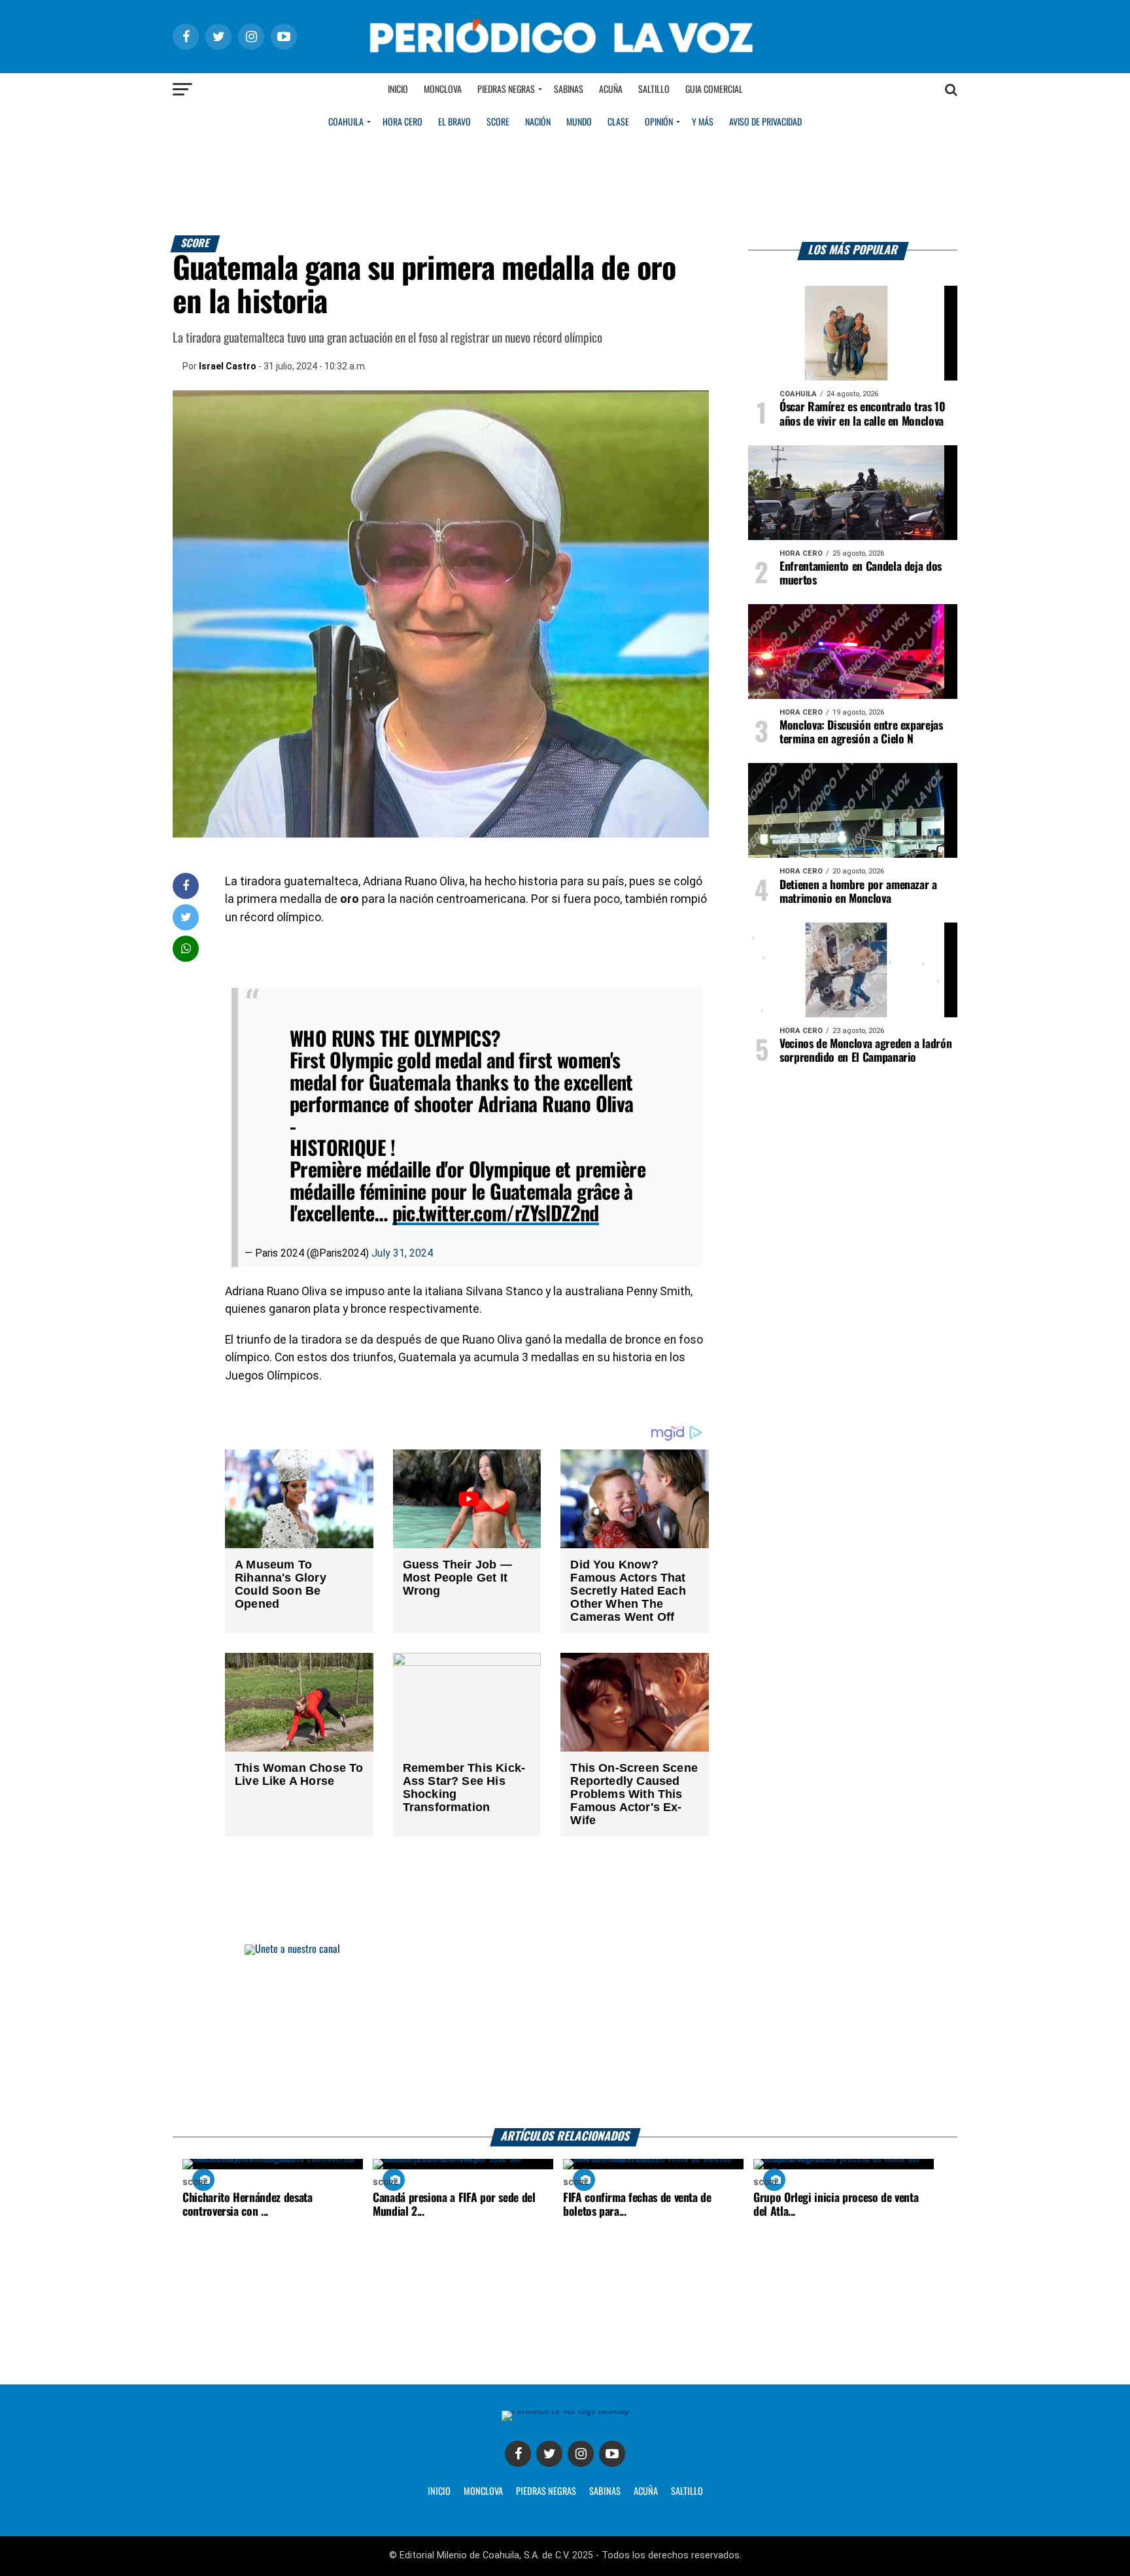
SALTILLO (687, 2492)
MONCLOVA (483, 2492)
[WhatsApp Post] (186, 948)
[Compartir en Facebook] (186, 886)
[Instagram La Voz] (581, 2454)
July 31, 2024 (402, 1253)
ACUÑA (646, 2492)
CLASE (618, 122)
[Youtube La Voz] (612, 2454)
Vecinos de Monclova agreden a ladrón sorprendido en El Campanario (865, 1051)
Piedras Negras (506, 90)
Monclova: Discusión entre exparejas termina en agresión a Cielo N (861, 733)
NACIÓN (538, 122)
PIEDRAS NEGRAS (546, 2492)
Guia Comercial (714, 90)
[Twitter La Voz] (549, 2454)
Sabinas (569, 90)
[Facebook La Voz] (518, 2454)
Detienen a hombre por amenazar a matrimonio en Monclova (858, 892)
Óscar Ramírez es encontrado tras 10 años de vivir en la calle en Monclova (863, 414)
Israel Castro (228, 366)
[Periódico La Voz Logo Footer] (565, 2410)
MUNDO (579, 122)
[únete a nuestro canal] (565, 2036)
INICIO (439, 2492)
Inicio (398, 90)
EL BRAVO (454, 122)
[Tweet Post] (186, 917)
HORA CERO (402, 122)
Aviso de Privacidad (765, 122)
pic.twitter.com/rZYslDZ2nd (496, 1214)
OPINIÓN (659, 122)
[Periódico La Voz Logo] (565, 60)
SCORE (498, 122)
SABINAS (605, 2492)
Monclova (443, 90)
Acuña (611, 90)
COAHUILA (346, 122)
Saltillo (654, 90)
